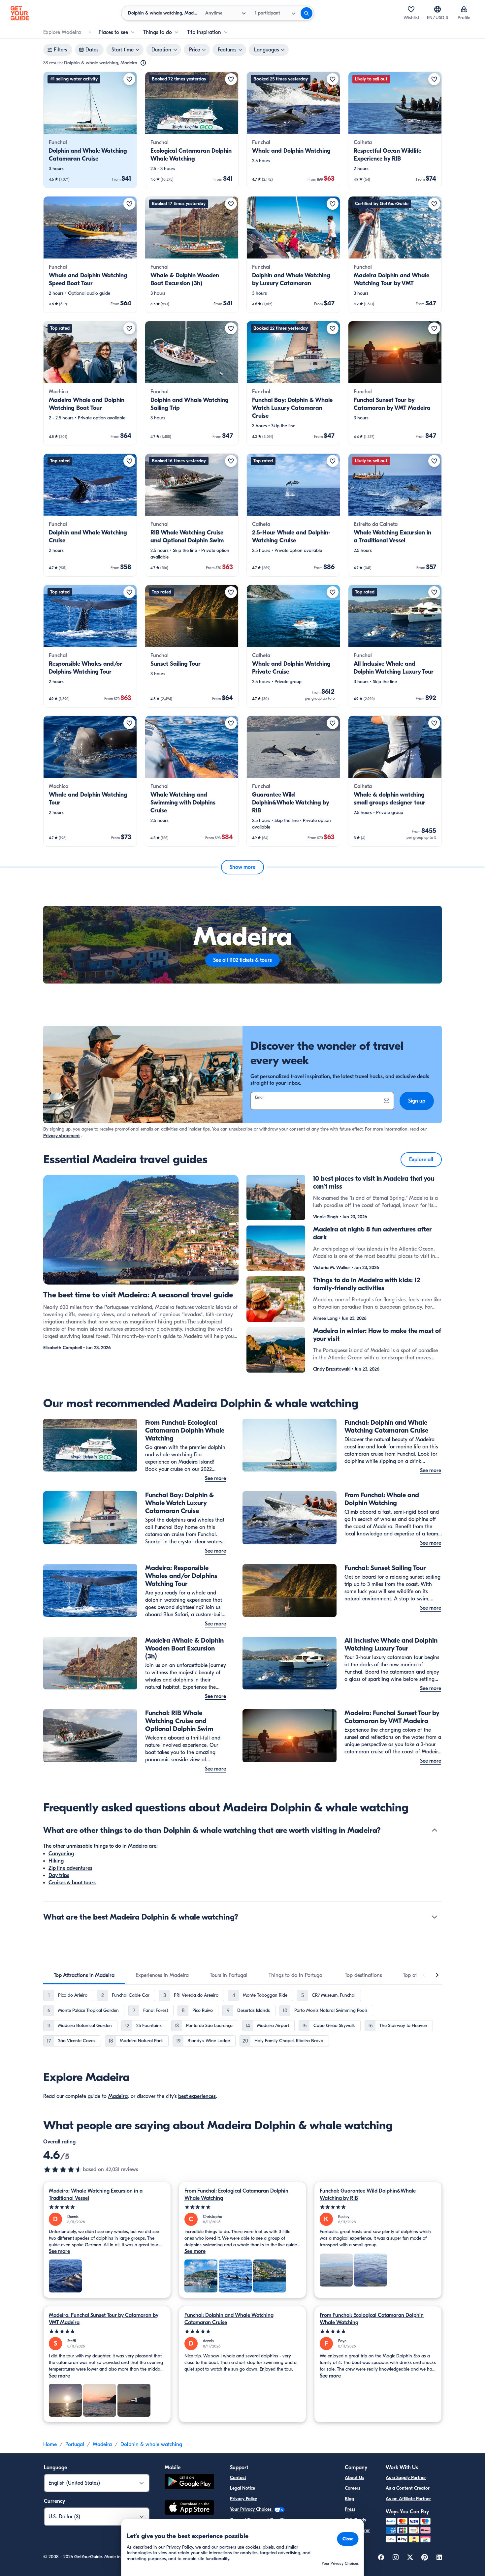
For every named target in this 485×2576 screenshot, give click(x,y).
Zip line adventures (70, 1868)
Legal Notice (242, 2488)
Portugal (75, 2444)
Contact (238, 2478)
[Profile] (464, 9)
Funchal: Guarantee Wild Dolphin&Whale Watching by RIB (368, 2195)
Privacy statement (62, 1136)
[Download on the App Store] (189, 2508)
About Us (355, 2478)
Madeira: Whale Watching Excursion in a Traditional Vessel (96, 2195)
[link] (90, 130)
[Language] (437, 9)
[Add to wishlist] (129, 79)
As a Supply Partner (406, 2478)
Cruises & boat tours (72, 1883)
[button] (90, 130)
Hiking (56, 1861)
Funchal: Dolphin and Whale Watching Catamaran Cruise (229, 2319)
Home (50, 2444)
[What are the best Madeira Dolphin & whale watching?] (435, 1917)
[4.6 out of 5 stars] (63, 2169)
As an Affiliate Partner (408, 2499)
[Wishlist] (411, 9)
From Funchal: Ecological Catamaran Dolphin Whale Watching (236, 2195)
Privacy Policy (243, 2499)
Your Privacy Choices (251, 2509)
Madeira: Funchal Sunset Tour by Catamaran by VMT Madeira (104, 2319)
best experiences (197, 2096)
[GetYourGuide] (20, 13)
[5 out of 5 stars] (107, 2207)
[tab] (84, 1975)
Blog (349, 2499)
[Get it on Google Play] (189, 2483)
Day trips (59, 1875)
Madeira (118, 2096)
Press (350, 2509)
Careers (353, 2488)
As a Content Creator (408, 2488)
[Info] (143, 63)
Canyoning (61, 1854)
